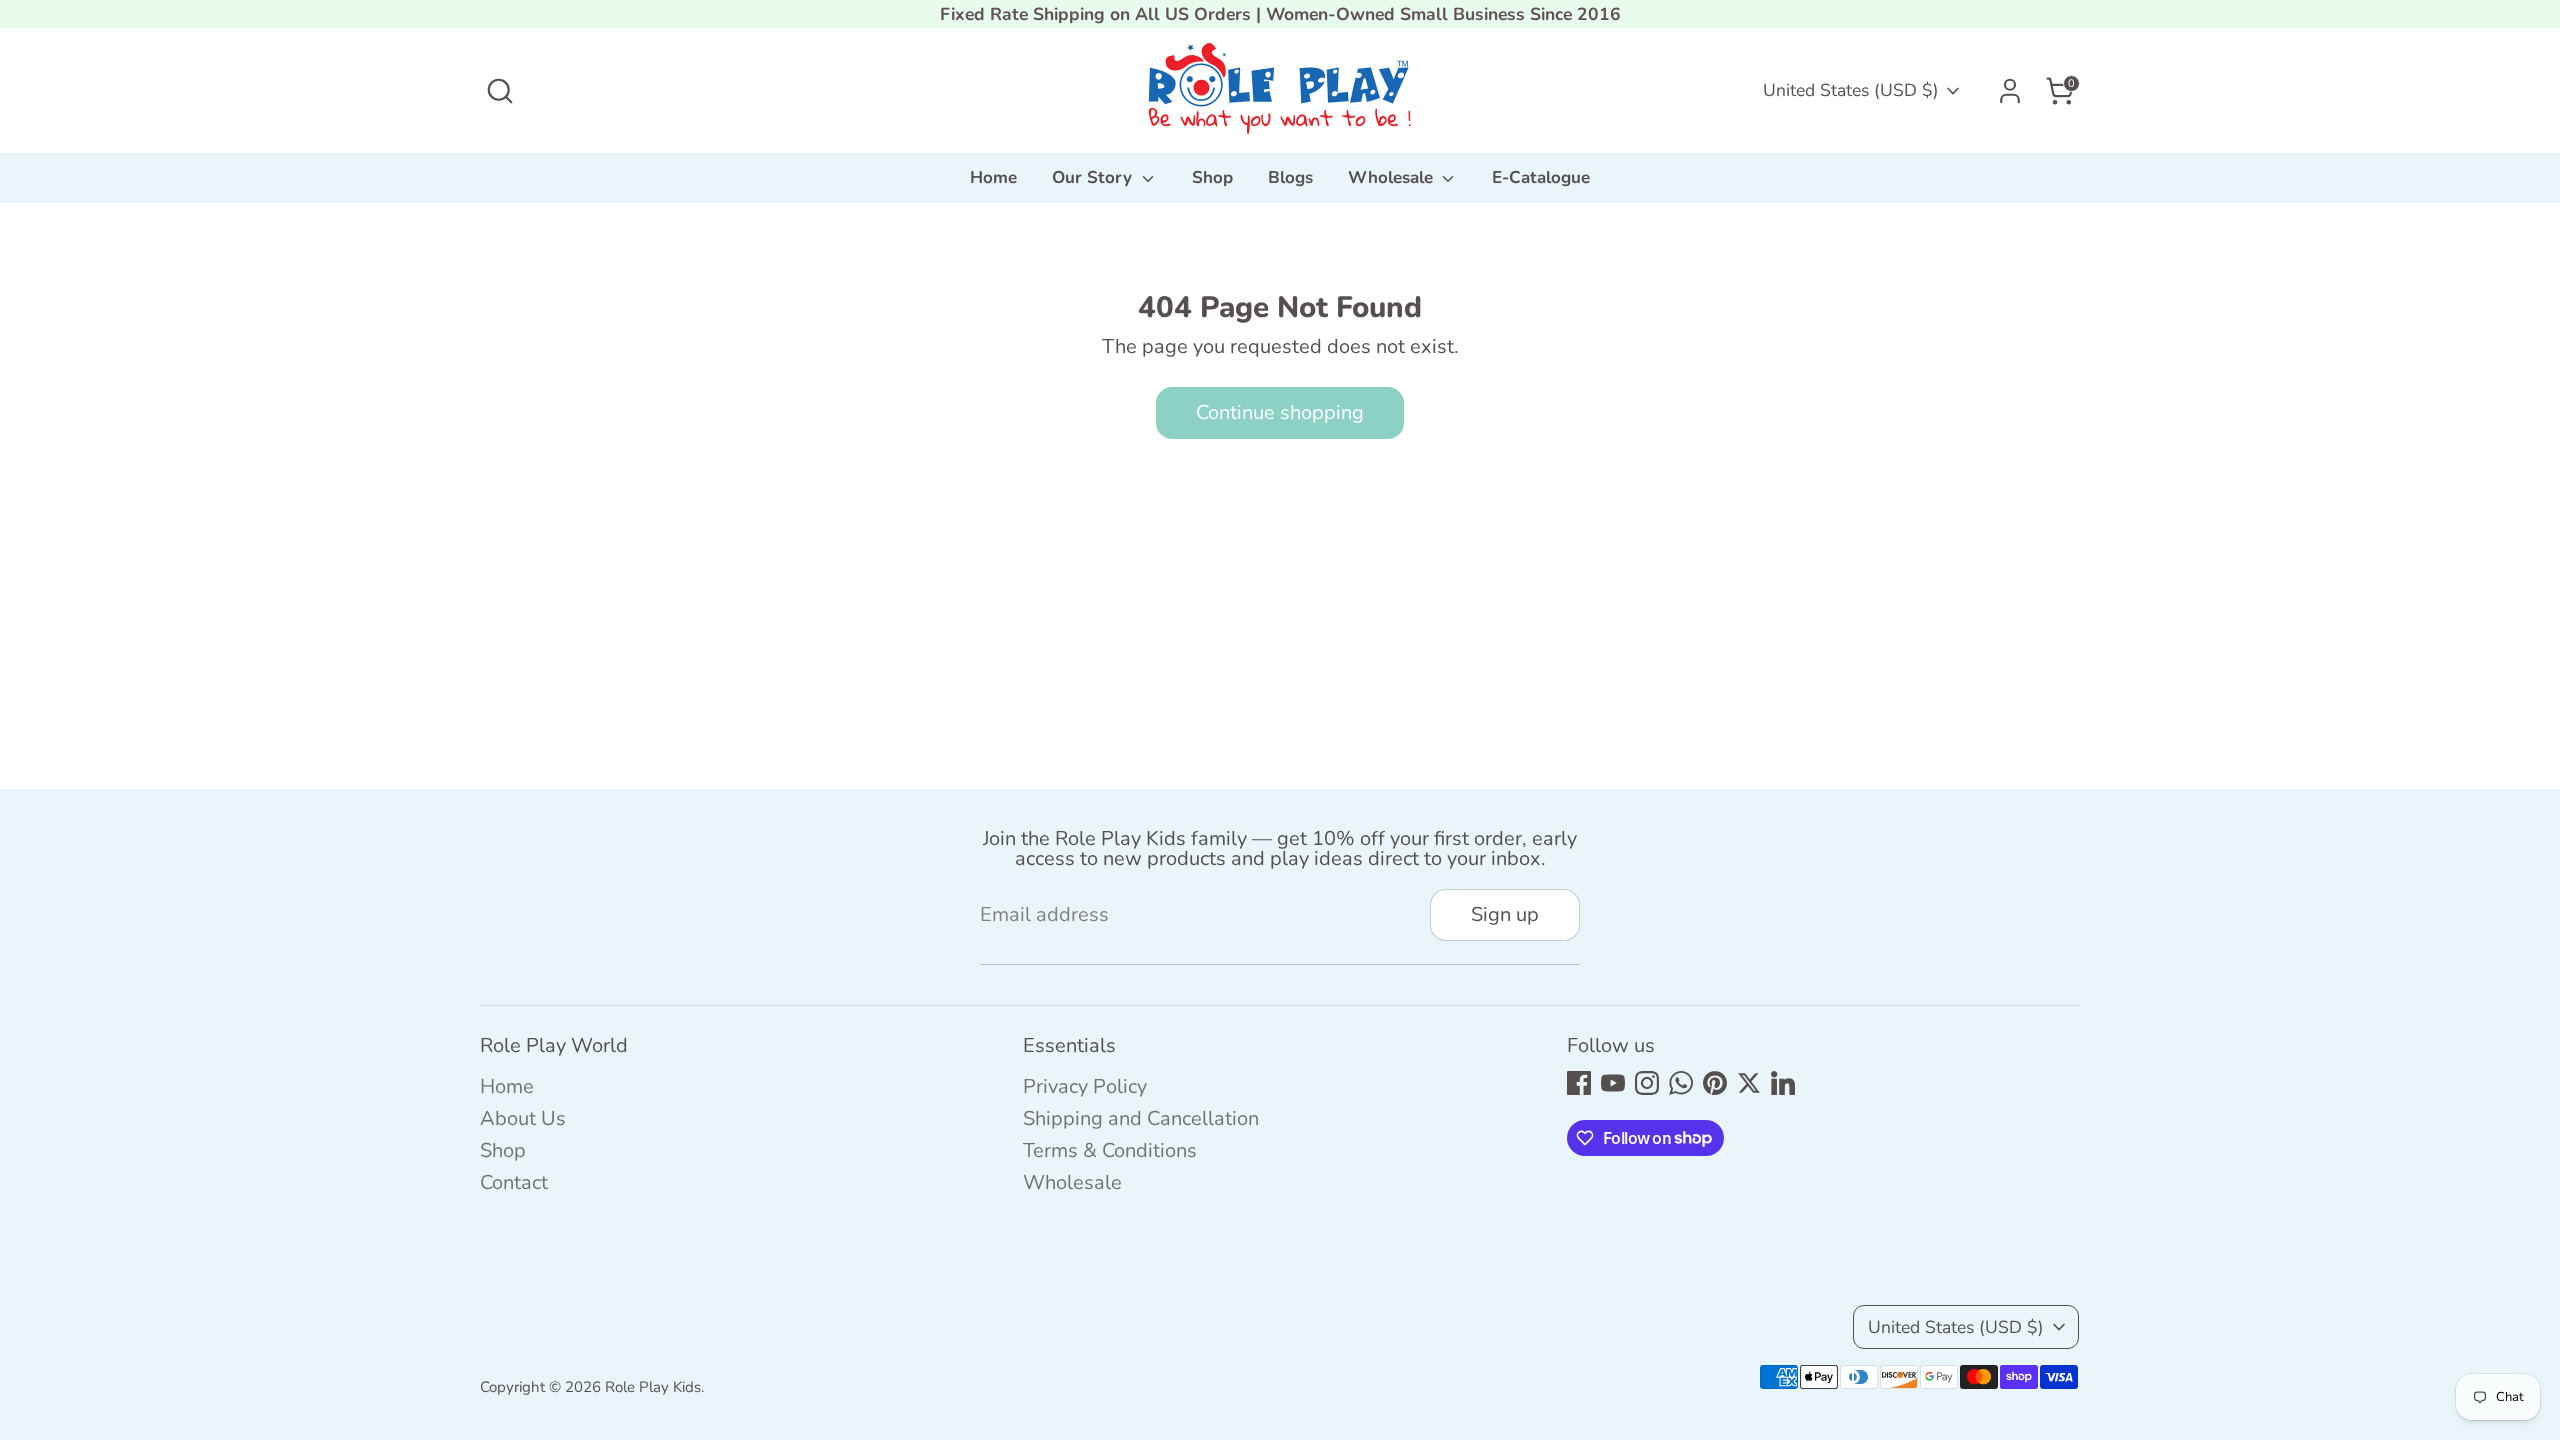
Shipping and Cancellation (1141, 1118)
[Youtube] (1613, 1083)
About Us (523, 1118)
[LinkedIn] (1783, 1083)
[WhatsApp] (1681, 1083)
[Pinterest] (1715, 1083)
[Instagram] (1647, 1083)
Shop (1212, 177)
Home (993, 177)
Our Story (1094, 177)
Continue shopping (1280, 412)
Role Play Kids (653, 1387)
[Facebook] (1579, 1083)
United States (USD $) (1851, 90)
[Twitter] (1749, 1083)
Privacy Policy (1085, 1086)
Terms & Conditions (1110, 1150)
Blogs (1290, 177)
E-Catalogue (1541, 177)
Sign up (1505, 914)
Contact (514, 1182)
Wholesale (1393, 177)
